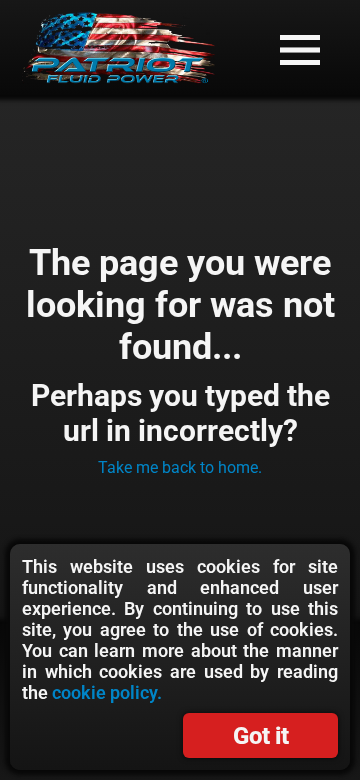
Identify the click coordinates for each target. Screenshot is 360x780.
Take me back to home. (180, 467)
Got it (260, 736)
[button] (300, 50)
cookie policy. (107, 692)
